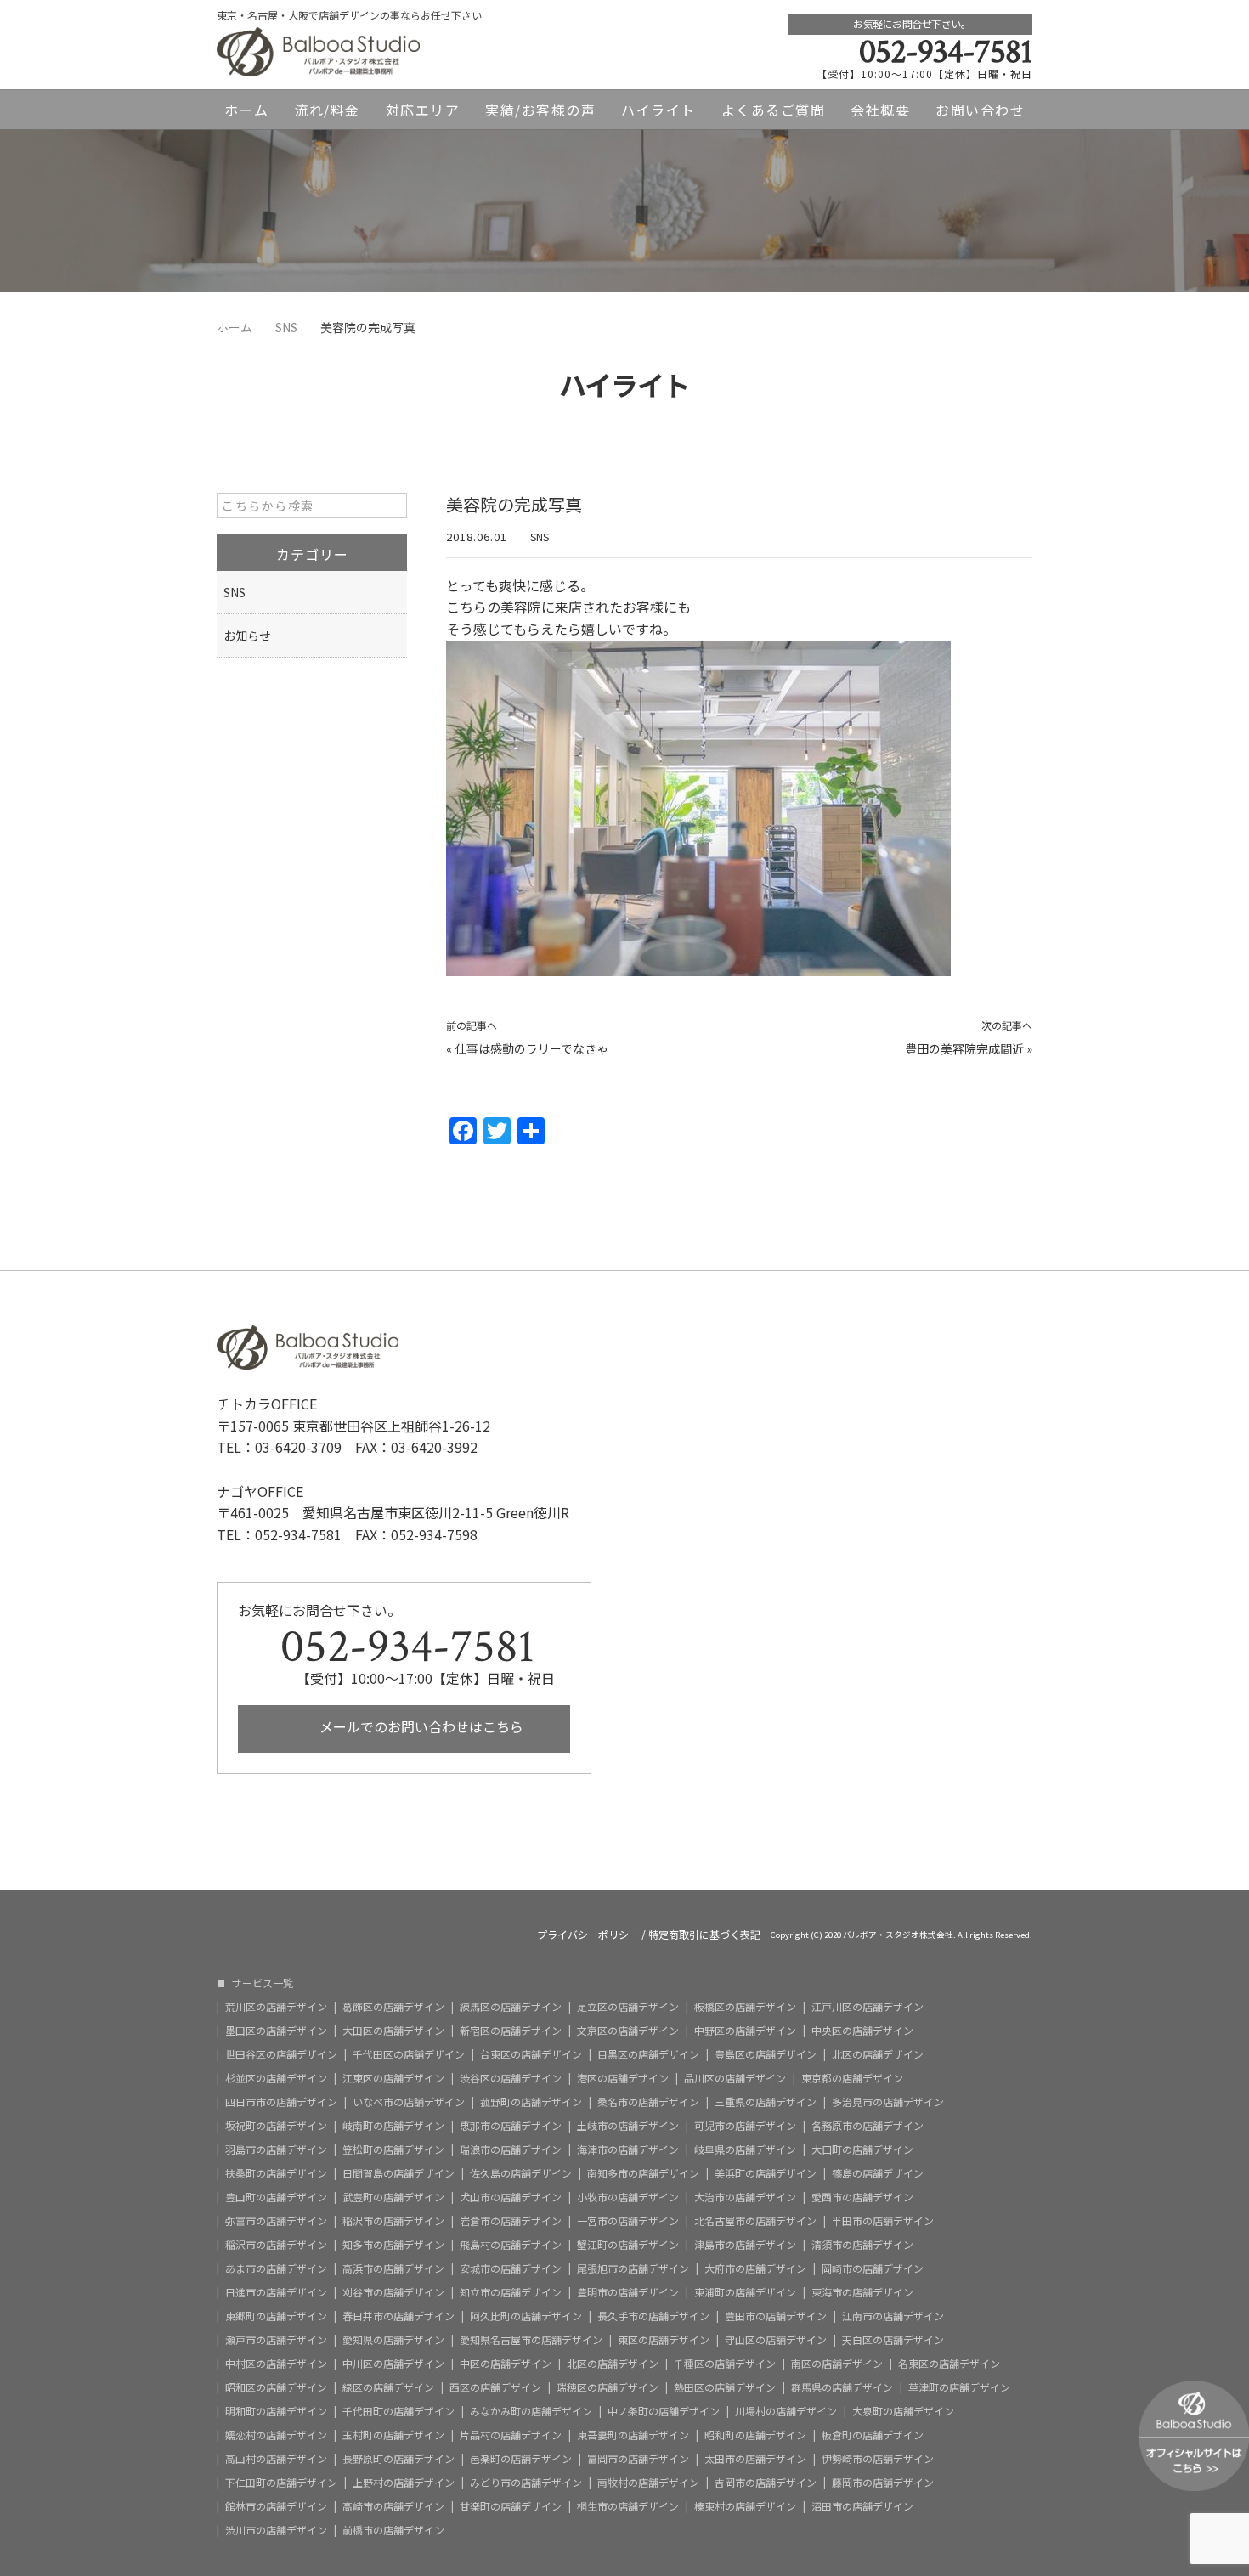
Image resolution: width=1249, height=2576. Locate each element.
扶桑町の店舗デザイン (276, 2173)
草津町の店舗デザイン (959, 2387)
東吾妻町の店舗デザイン (633, 2435)
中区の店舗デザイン (506, 2364)
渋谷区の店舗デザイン (511, 2078)
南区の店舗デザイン (837, 2364)
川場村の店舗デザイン (786, 2411)
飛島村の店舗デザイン (511, 2245)
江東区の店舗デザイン (393, 2078)
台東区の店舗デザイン (531, 2054)
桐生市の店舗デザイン (628, 2506)
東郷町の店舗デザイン (276, 2316)
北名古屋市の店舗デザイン (755, 2221)
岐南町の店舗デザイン (393, 2126)
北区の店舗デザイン (878, 2054)
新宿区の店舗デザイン (511, 2031)
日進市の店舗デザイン (276, 2292)
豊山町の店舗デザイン (276, 2197)
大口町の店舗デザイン (862, 2149)
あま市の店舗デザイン (276, 2268)
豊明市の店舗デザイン (628, 2292)
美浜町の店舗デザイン (766, 2173)
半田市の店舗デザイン (883, 2221)
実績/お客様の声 (540, 110)
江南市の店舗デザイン (893, 2316)
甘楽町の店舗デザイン (511, 2506)
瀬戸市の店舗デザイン (276, 2340)
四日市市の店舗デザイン (281, 2102)
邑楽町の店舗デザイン (521, 2459)
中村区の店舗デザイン (276, 2364)
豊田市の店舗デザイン (776, 2316)
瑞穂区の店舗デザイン (608, 2387)
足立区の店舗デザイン (628, 2007)
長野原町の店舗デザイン (398, 2459)
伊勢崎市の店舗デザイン (878, 2459)
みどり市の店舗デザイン (526, 2483)
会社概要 (880, 110)
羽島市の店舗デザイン (276, 2149)
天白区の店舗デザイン (893, 2340)
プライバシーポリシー (588, 1935)
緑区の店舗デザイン (388, 2387)
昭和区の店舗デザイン (276, 2387)
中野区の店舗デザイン (745, 2031)
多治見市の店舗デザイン (888, 2102)
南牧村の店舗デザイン (648, 2483)
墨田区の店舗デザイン (276, 2031)
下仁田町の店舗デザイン (281, 2483)
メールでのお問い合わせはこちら (420, 1726)
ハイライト (658, 110)
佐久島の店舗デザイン (521, 2173)
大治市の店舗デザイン (745, 2197)
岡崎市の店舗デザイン (873, 2268)
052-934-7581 (946, 52)
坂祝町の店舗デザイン (276, 2126)
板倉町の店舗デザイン (873, 2435)
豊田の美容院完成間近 (964, 1048)
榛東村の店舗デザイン (745, 2506)
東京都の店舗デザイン (852, 2078)
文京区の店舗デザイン (628, 2031)
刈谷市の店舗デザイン (393, 2292)
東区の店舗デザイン (664, 2340)
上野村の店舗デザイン (404, 2483)
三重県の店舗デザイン (766, 2102)
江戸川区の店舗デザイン (868, 2007)
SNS (540, 537)
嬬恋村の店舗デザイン (276, 2435)
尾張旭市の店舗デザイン (633, 2268)
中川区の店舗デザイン (393, 2364)
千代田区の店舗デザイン (409, 2054)
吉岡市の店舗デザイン (766, 2483)
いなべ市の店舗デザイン (409, 2102)
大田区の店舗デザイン (393, 2031)
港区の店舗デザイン (623, 2078)
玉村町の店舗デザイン (393, 2435)
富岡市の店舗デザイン (638, 2459)
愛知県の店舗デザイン (393, 2340)
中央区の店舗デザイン (862, 2031)
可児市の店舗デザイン (745, 2126)
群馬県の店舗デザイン (842, 2387)
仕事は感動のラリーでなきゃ (531, 1048)
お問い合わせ (980, 110)
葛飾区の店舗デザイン (393, 2007)
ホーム (247, 110)
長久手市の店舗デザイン (653, 2316)
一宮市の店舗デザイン (628, 2221)
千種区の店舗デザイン (725, 2364)
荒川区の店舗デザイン (276, 2007)
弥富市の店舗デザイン (276, 2221)
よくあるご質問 (774, 110)
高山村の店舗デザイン (276, 2459)
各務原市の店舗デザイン (868, 2126)
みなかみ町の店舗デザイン (531, 2411)
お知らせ (247, 636)
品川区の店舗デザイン (735, 2078)
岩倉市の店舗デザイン (511, 2221)
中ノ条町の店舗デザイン (664, 2411)
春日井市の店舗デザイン (398, 2316)
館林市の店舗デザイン (276, 2506)
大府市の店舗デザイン (755, 2268)
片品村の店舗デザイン (511, 2435)
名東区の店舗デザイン (949, 2364)
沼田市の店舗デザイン (862, 2506)
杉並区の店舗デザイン (276, 2078)
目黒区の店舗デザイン (648, 2054)
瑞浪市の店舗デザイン (511, 2149)
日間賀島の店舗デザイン (398, 2173)
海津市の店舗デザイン (628, 2149)
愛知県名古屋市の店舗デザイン (531, 2340)
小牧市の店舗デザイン (628, 2197)
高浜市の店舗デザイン (393, 2268)
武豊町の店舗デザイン (393, 2197)
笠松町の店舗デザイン (393, 2149)
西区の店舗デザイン (495, 2387)
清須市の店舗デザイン (862, 2245)
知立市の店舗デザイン (511, 2292)
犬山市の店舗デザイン (511, 2197)
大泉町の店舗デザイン (903, 2411)
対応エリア (423, 110)
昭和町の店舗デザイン (755, 2435)
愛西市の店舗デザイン (862, 2197)
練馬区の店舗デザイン (511, 2007)
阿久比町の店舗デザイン (526, 2316)
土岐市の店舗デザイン (628, 2126)
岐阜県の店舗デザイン (745, 2149)
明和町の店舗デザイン (276, 2411)
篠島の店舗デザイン (878, 2173)
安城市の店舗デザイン (511, 2268)
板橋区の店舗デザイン (745, 2007)
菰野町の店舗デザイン (531, 2102)
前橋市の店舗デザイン (393, 2530)
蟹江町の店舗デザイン (628, 2245)
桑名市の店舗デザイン (648, 2102)
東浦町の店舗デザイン (745, 2292)
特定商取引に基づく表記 (704, 1935)
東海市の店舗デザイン (862, 2292)
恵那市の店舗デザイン (511, 2126)
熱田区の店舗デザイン (725, 2387)
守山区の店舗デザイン (776, 2340)
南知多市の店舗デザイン (643, 2173)
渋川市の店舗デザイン (276, 2530)
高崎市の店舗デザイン (393, 2506)
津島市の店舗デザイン (745, 2245)
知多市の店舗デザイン (393, 2245)
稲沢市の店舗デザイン (393, 2221)
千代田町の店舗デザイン (398, 2411)
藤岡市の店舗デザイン (883, 2483)
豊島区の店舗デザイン (766, 2054)
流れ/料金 (327, 110)
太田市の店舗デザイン (755, 2459)
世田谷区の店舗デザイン (281, 2054)
